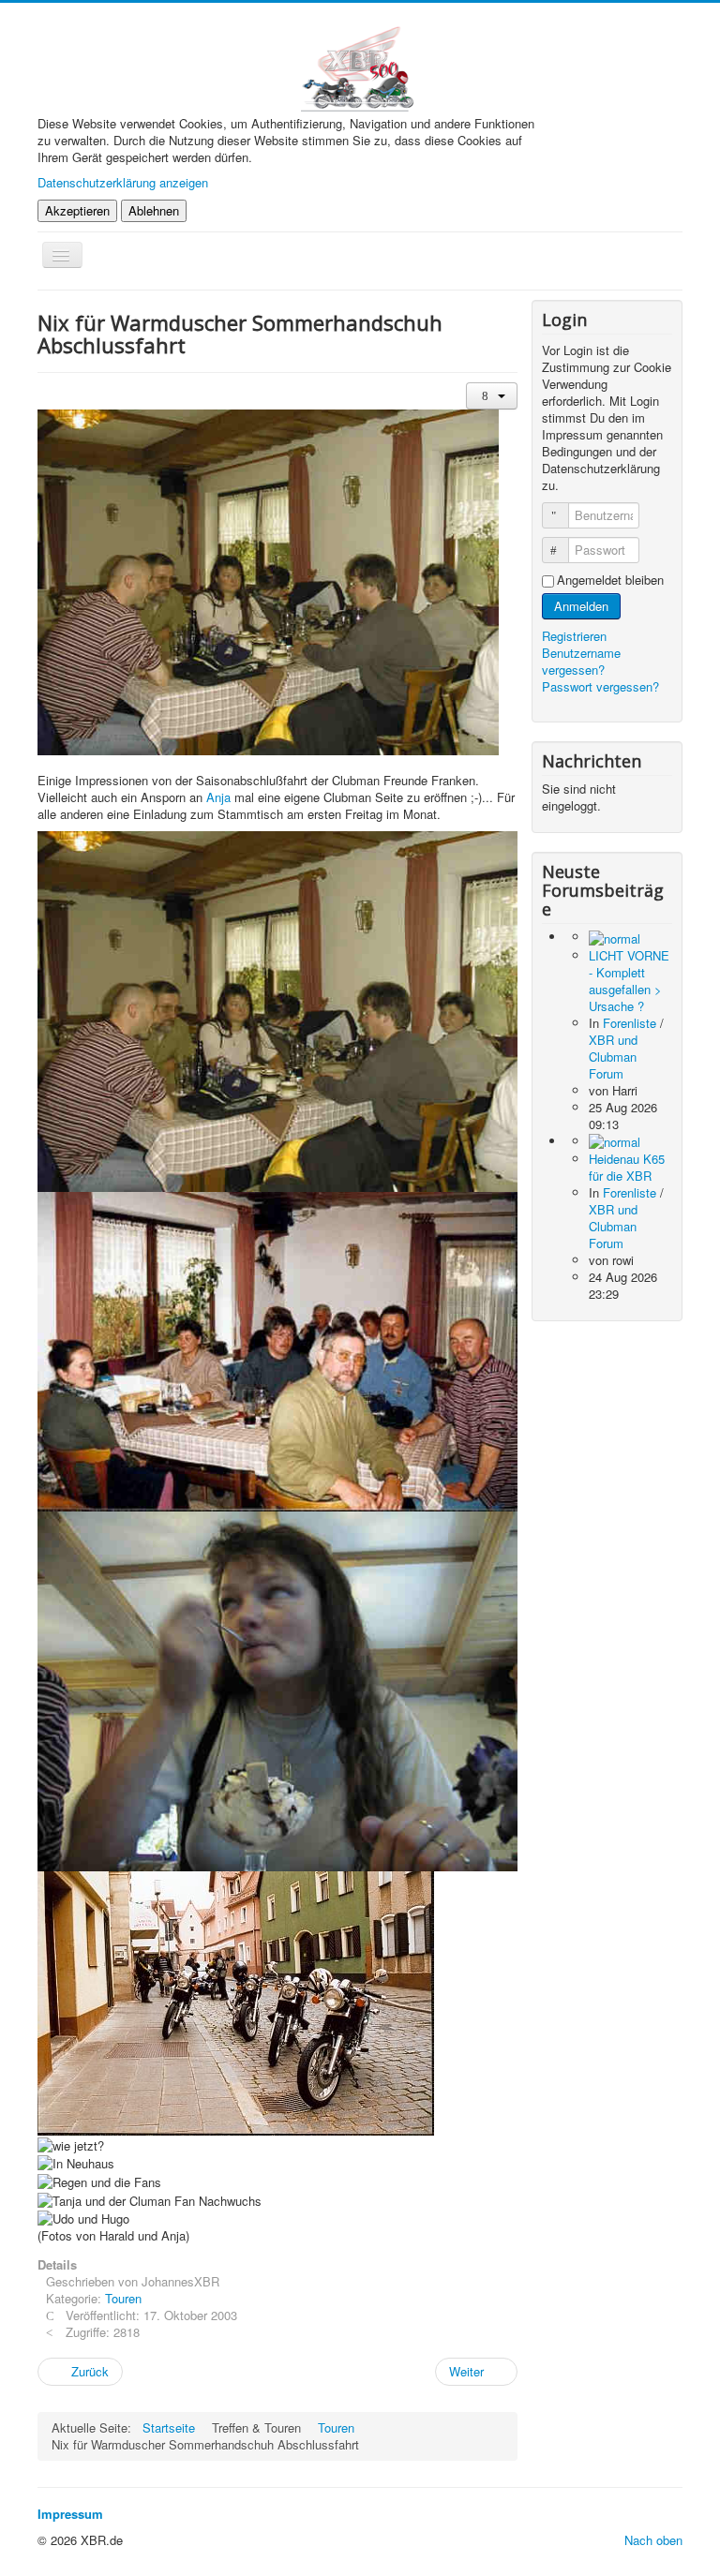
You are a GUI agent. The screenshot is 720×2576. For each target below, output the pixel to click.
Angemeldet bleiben (610, 580)
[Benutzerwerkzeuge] (492, 396)
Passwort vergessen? (600, 686)
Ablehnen (154, 210)
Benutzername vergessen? (581, 661)
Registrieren (576, 636)
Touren (123, 2298)
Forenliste (630, 1023)
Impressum (70, 2514)
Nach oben (653, 2540)
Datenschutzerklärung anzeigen (123, 182)
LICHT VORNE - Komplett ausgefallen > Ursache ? (629, 981)
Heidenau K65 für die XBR (627, 1167)
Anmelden (581, 606)
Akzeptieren (77, 210)
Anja (218, 797)
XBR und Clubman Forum (613, 1057)
